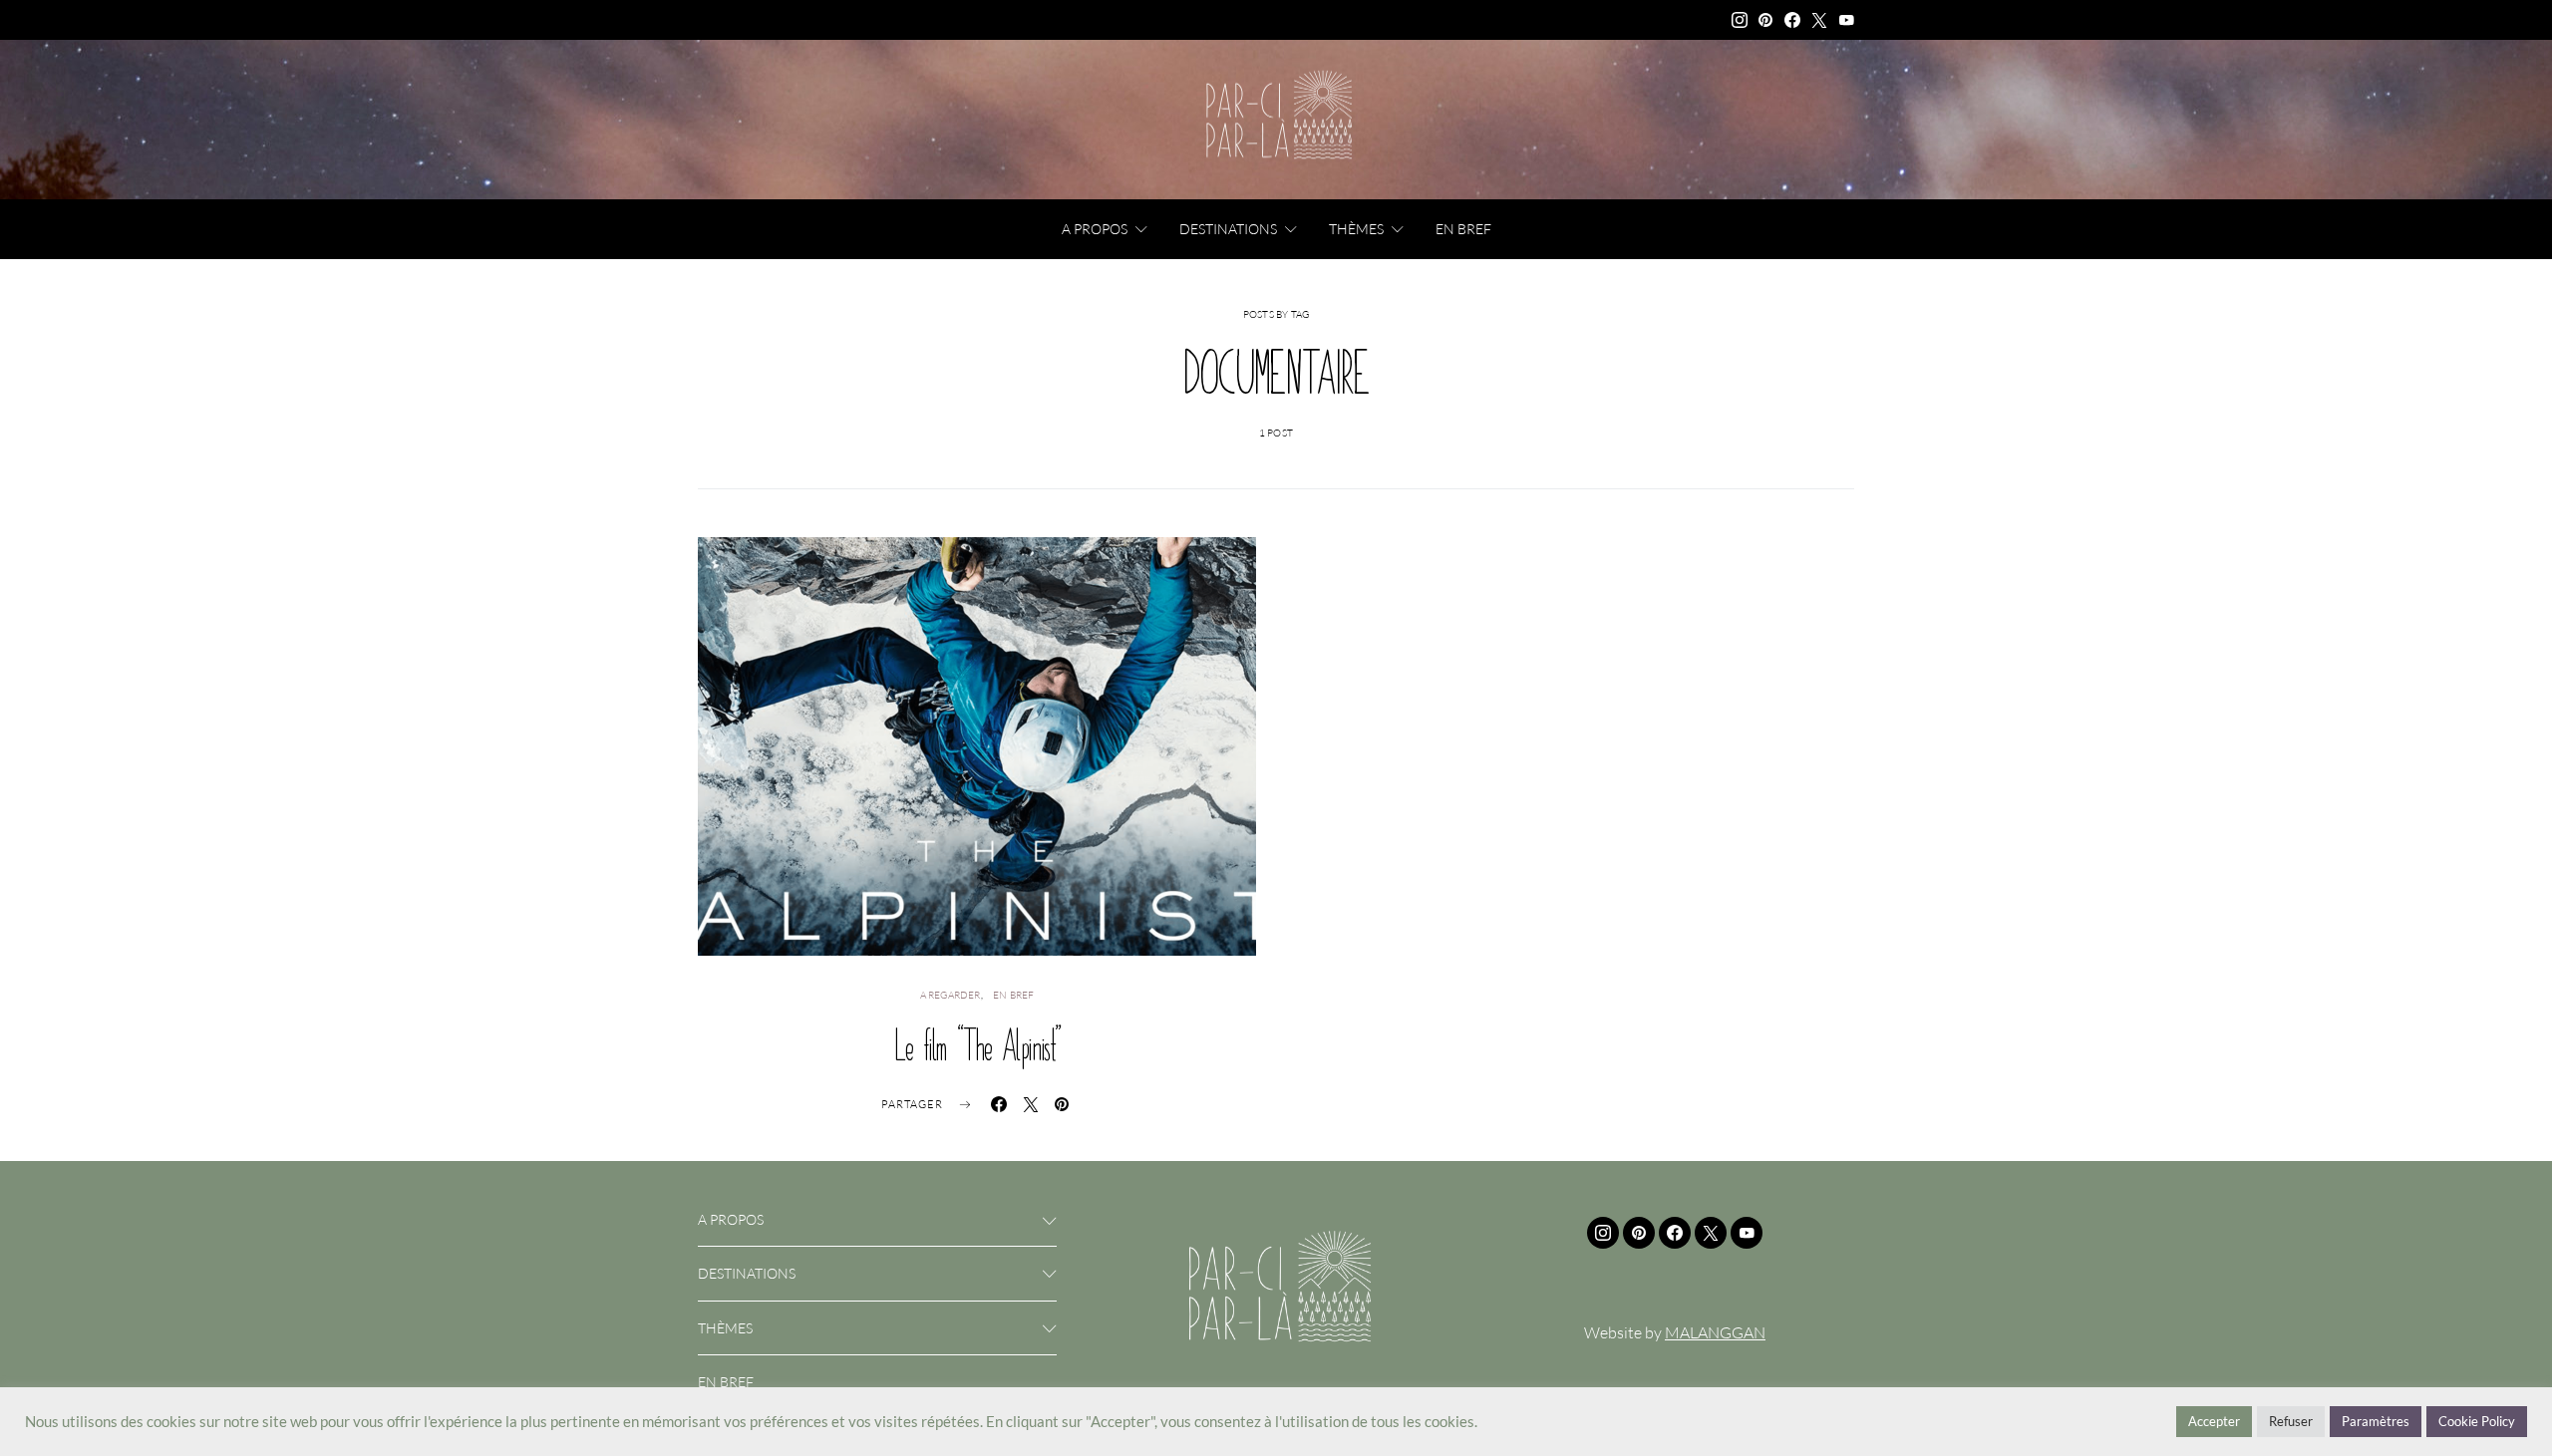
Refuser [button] (2291, 1421)
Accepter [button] (2214, 1421)
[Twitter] (1819, 20)
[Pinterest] (1765, 20)
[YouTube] (1846, 20)
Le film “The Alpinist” (977, 1045)
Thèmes (1356, 229)
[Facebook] (1792, 20)
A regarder (951, 995)
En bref (1463, 229)
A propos (1095, 229)
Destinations (1228, 229)
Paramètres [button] (2376, 1421)
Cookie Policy (2477, 1421)
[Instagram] (1740, 20)
